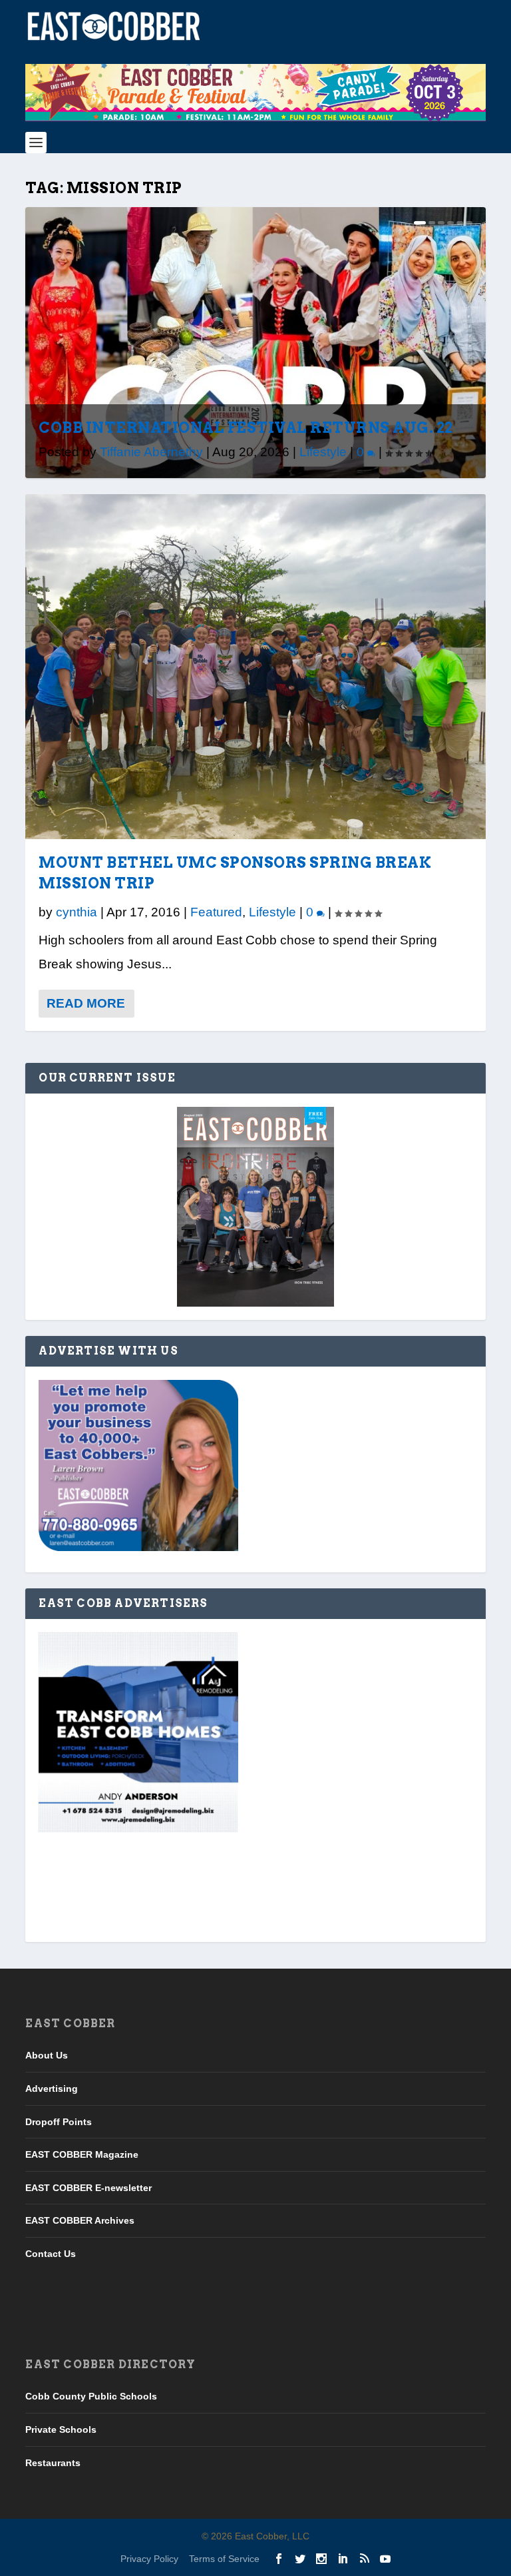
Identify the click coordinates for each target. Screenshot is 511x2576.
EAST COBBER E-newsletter (88, 2188)
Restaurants (53, 2463)
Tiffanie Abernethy (151, 452)
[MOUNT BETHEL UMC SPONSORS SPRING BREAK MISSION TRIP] (255, 667)
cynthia (77, 912)
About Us (47, 2055)
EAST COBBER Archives (80, 2220)
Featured (216, 912)
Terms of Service (224, 2559)
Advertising (52, 2089)
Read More (86, 1003)
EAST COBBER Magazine (82, 2154)
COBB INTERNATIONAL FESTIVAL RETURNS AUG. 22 (246, 428)
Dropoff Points (59, 2122)
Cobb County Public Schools (91, 2396)
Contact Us (51, 2254)
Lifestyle (323, 452)
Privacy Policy (149, 2559)
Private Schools (61, 2429)
